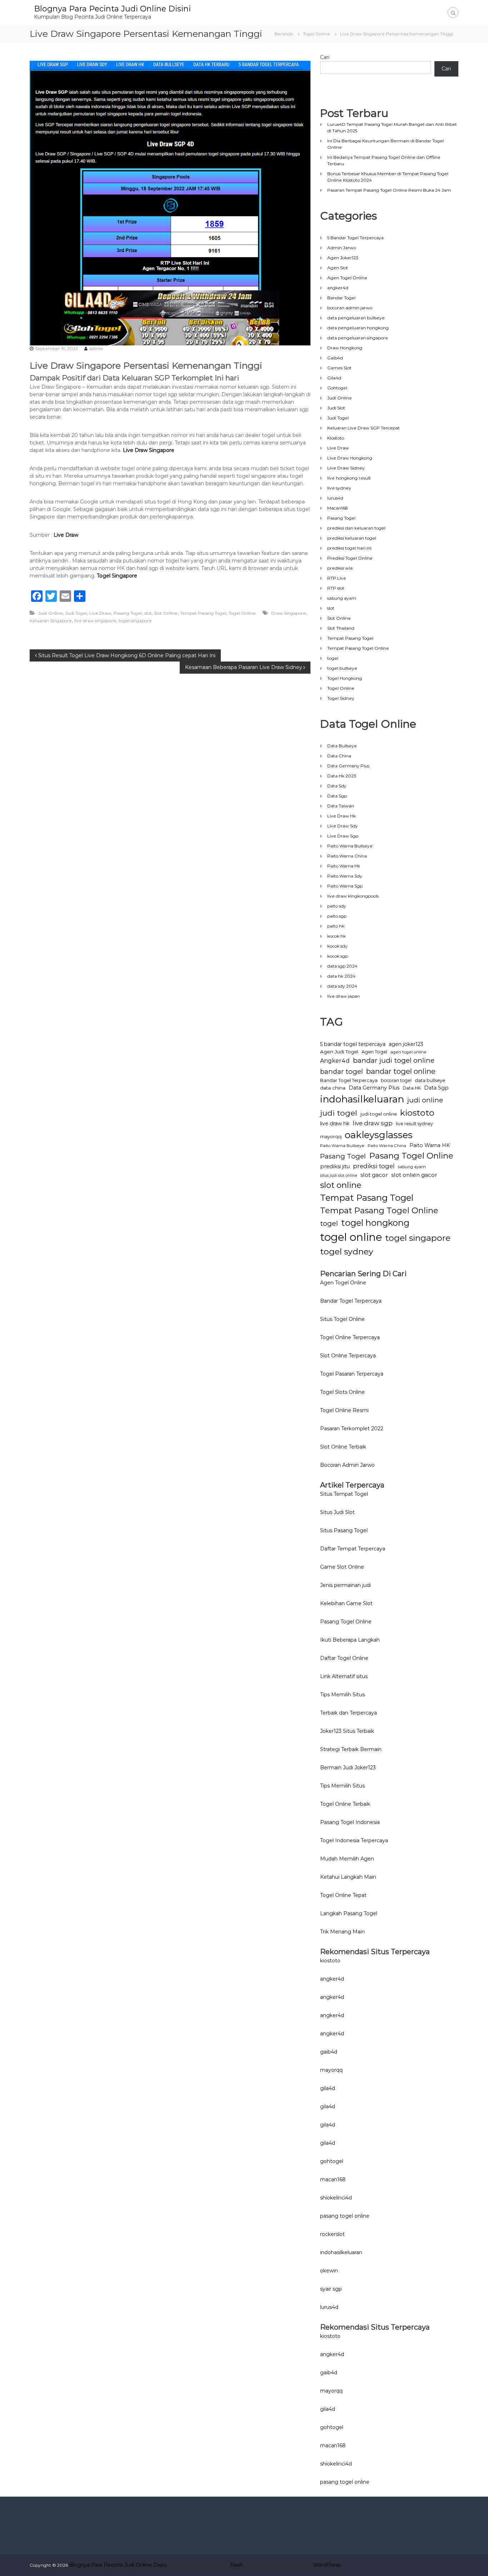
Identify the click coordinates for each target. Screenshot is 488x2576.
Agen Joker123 (343, 258)
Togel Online (317, 34)
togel (333, 658)
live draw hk (335, 1124)
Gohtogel (337, 388)
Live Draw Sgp (343, 836)
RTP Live (337, 578)
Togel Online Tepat (343, 1895)
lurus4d (335, 498)
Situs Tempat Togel (344, 1494)
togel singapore (135, 621)
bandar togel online (401, 1071)
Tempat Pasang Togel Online (358, 648)
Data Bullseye (342, 746)
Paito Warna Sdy (345, 876)
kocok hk (337, 936)
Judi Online (51, 613)
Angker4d (335, 1061)
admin (96, 348)
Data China (339, 756)
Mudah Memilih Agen (347, 1859)
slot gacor (374, 1175)
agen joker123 (406, 1044)
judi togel (339, 1113)
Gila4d (334, 378)
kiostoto (417, 1113)
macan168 (333, 2179)
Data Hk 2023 (342, 776)
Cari (325, 57)
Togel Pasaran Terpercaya (352, 1374)
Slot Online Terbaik (343, 1447)
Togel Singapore (117, 576)
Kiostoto (336, 438)
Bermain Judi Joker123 (348, 1768)
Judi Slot (336, 408)
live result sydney (414, 1124)
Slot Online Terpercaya (348, 1356)
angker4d (338, 288)
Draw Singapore (288, 613)
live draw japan (343, 996)
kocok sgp (338, 956)
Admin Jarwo (342, 248)
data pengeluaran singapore (358, 338)
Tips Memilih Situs (342, 1695)
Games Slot (339, 368)
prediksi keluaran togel (352, 538)
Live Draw (66, 535)
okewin (329, 2271)
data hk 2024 (341, 976)
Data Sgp (337, 796)
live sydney (339, 488)
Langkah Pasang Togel (349, 1913)
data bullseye (430, 1080)
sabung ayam (342, 598)
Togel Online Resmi (344, 1410)
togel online (351, 1237)
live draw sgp (373, 1123)
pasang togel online (345, 2216)
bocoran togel (396, 1080)
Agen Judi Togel (339, 1052)
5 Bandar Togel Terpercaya (355, 238)
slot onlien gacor (414, 1175)
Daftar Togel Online (344, 1658)
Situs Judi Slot (337, 1512)
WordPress (327, 2565)
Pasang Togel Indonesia (350, 1822)
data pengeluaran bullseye (356, 318)
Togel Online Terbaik (345, 1804)
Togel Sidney (341, 698)
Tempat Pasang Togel (203, 613)
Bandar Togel (341, 298)
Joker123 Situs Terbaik (347, 1731)
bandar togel (342, 1071)
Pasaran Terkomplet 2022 (352, 1429)
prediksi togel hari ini (349, 548)
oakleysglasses (379, 1135)
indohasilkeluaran (362, 1099)
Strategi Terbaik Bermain (351, 1749)
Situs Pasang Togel (344, 1530)
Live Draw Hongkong (350, 458)
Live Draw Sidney (346, 468)
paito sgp (337, 916)
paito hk (336, 926)
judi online (425, 1100)
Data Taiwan (341, 806)
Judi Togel (76, 613)
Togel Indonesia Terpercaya (354, 1840)
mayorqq (331, 1137)
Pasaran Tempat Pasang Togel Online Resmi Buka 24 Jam (389, 190)
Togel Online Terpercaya (350, 1337)
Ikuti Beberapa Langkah (350, 1640)
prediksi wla (340, 568)
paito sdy (337, 906)
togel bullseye (342, 668)
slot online (341, 1185)
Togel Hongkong (345, 678)
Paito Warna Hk (344, 866)
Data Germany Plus (348, 766)
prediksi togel (374, 1166)
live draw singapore (95, 621)
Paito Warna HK (430, 1145)
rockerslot (332, 2234)
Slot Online (166, 613)
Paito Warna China (347, 856)
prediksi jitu (335, 1166)
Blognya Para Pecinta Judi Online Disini (112, 9)
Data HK (412, 1088)
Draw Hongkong (345, 348)
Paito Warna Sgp (345, 886)
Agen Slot (338, 268)
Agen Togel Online (347, 278)
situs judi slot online (339, 1176)
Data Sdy (337, 786)
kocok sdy (337, 946)
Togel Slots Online (342, 1392)
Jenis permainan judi (345, 1585)
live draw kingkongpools (353, 896)
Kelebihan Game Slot (346, 1603)
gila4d (328, 2088)
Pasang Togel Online (411, 1156)
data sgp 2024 (342, 966)
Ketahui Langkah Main (348, 1877)
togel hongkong (375, 1223)
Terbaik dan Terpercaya (348, 1713)
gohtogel (332, 2161)
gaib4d (329, 2052)
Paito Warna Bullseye (350, 846)
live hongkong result (349, 478)
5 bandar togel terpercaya (353, 1044)
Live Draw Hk (342, 816)
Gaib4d (335, 358)
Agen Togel (374, 1052)
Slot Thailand (341, 628)
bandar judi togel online (394, 1060)
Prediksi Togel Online (350, 558)
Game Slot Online (342, 1567)
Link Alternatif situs (344, 1676)
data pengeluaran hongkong (358, 328)
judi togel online (379, 1114)
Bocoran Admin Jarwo (347, 1465)
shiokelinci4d (336, 2198)
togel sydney (347, 1251)
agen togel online (409, 1052)
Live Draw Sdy (343, 826)
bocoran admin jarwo (350, 308)
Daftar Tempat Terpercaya (353, 1549)
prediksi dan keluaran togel (356, 528)
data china (333, 1088)
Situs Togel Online (342, 1319)
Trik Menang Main (342, 1932)
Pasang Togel (128, 613)
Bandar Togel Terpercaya (349, 1080)
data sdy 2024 (342, 986)
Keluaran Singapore (51, 621)
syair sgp (331, 2289)
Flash (236, 2565)
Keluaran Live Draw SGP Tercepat (363, 428)
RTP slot (336, 588)
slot (148, 613)
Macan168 (338, 508)
